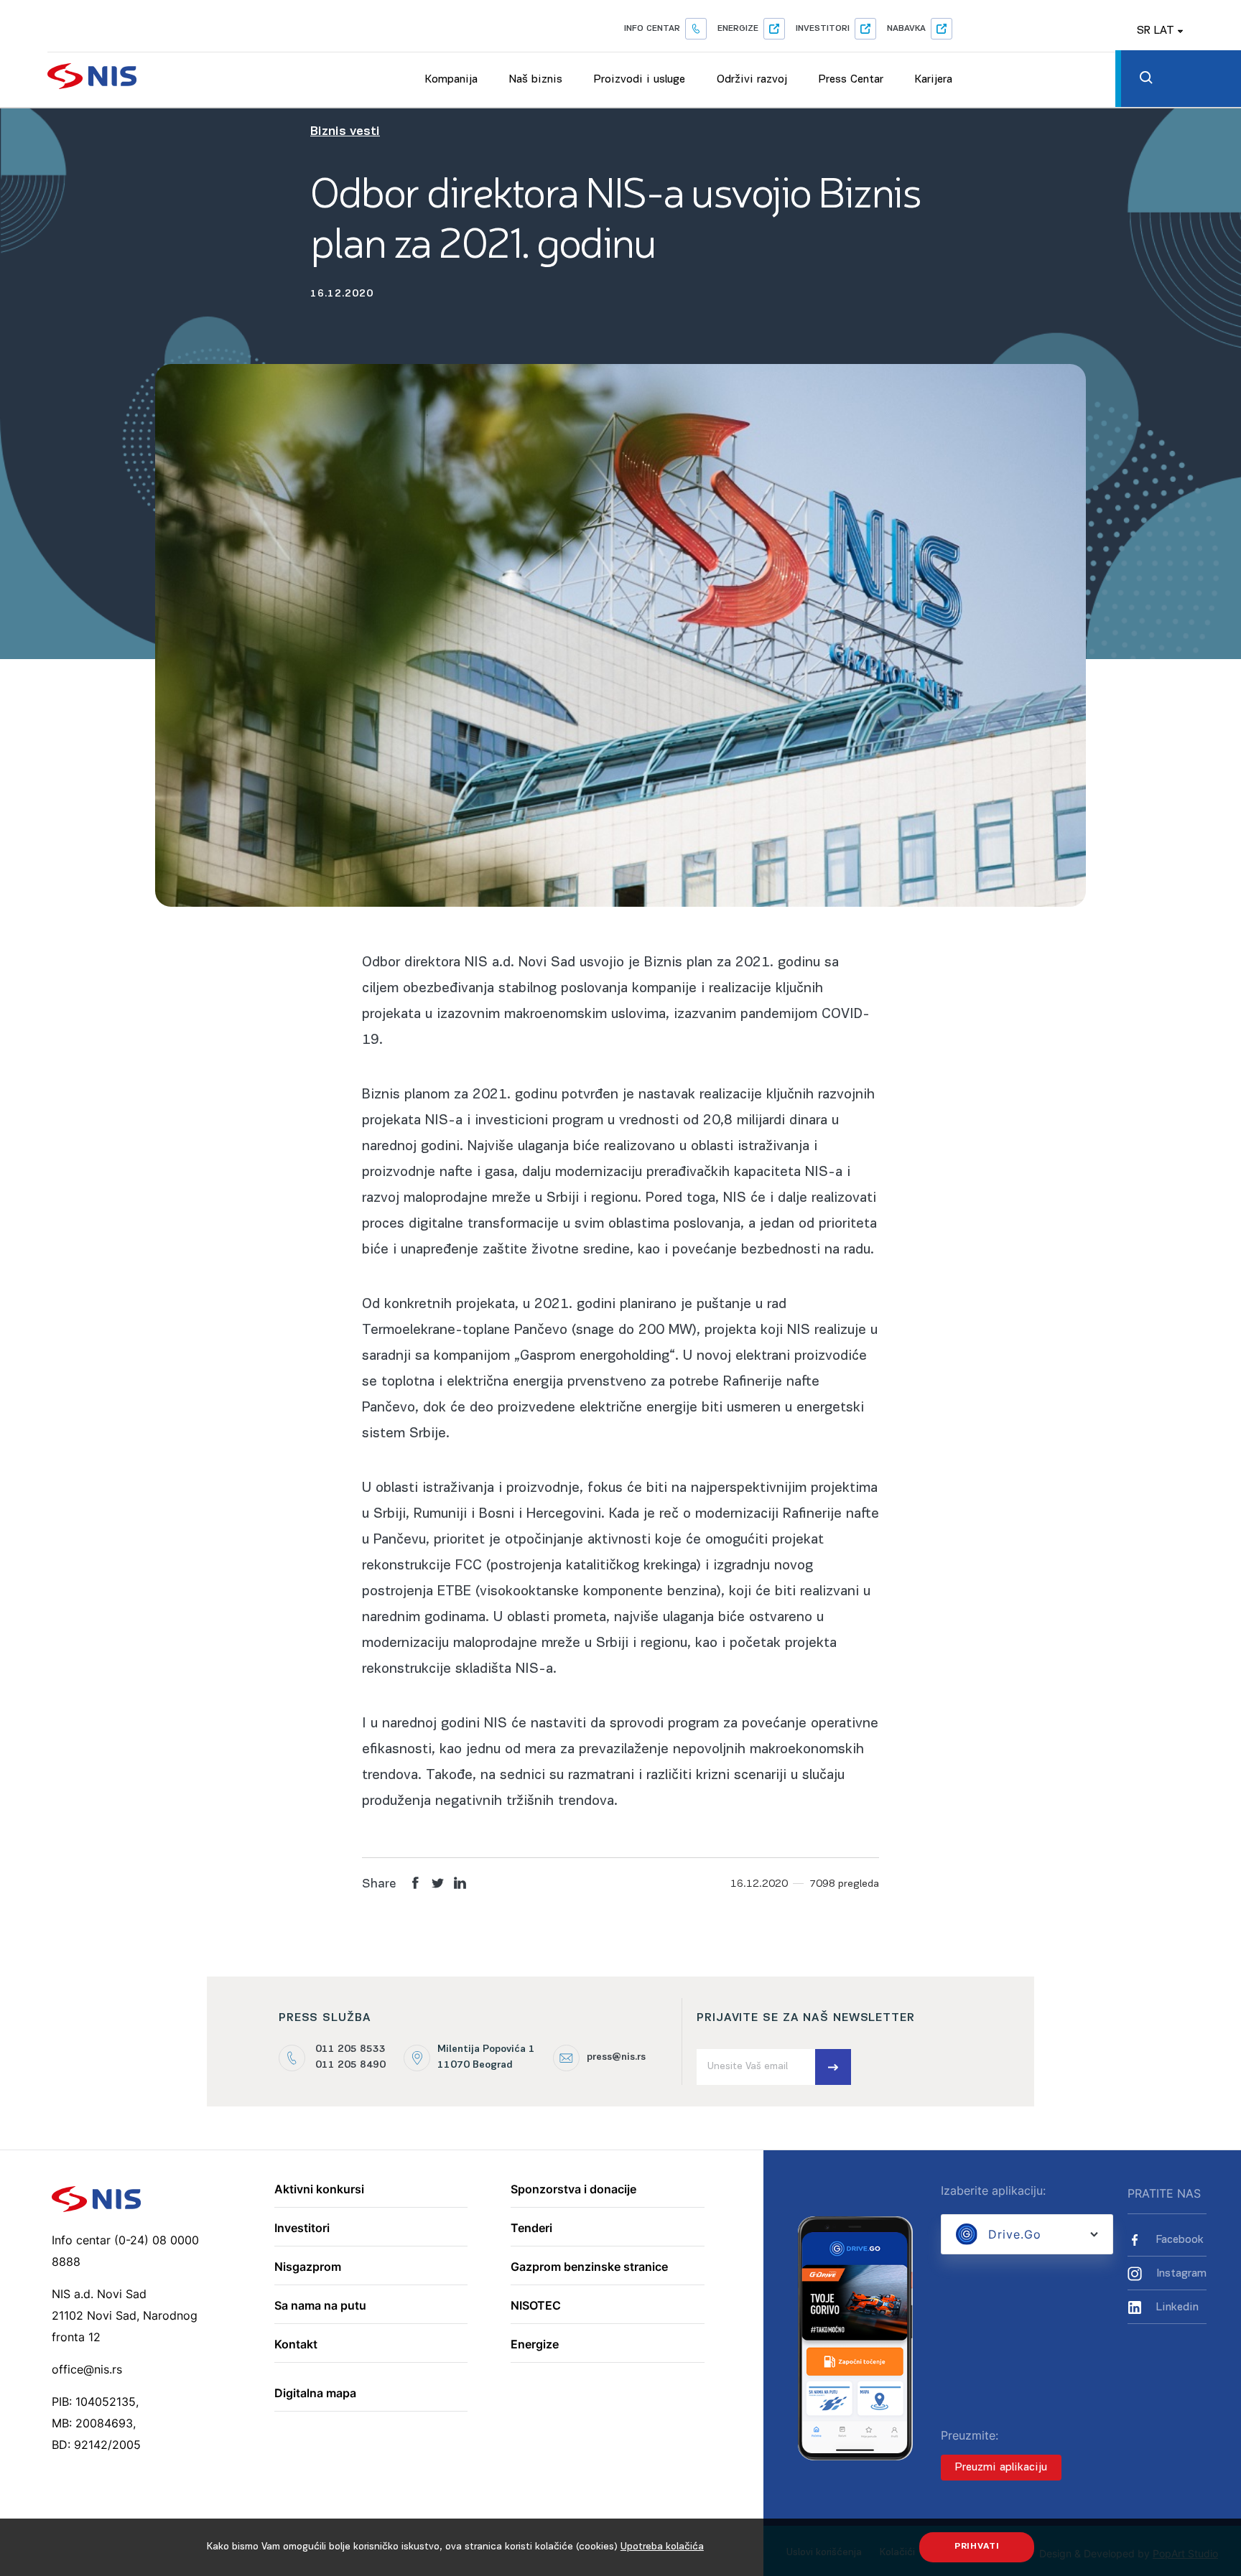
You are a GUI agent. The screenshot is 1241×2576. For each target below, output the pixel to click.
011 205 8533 (350, 2049)
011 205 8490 (350, 2065)
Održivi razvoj (752, 80)
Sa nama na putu (320, 2306)
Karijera (934, 80)
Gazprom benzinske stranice (589, 2267)
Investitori (823, 29)
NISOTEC (536, 2306)
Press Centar (851, 80)
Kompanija (451, 80)
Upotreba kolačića (662, 2547)
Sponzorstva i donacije (573, 2190)
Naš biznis (536, 80)
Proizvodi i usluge (640, 80)
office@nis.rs (87, 2369)
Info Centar (652, 29)
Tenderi (531, 2229)
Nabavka (906, 29)
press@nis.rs (616, 2057)
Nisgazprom (308, 2267)
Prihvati (977, 2547)
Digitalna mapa (315, 2394)
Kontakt (296, 2345)
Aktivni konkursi (319, 2190)
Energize (738, 29)
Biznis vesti (345, 132)
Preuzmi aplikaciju (1001, 2468)
